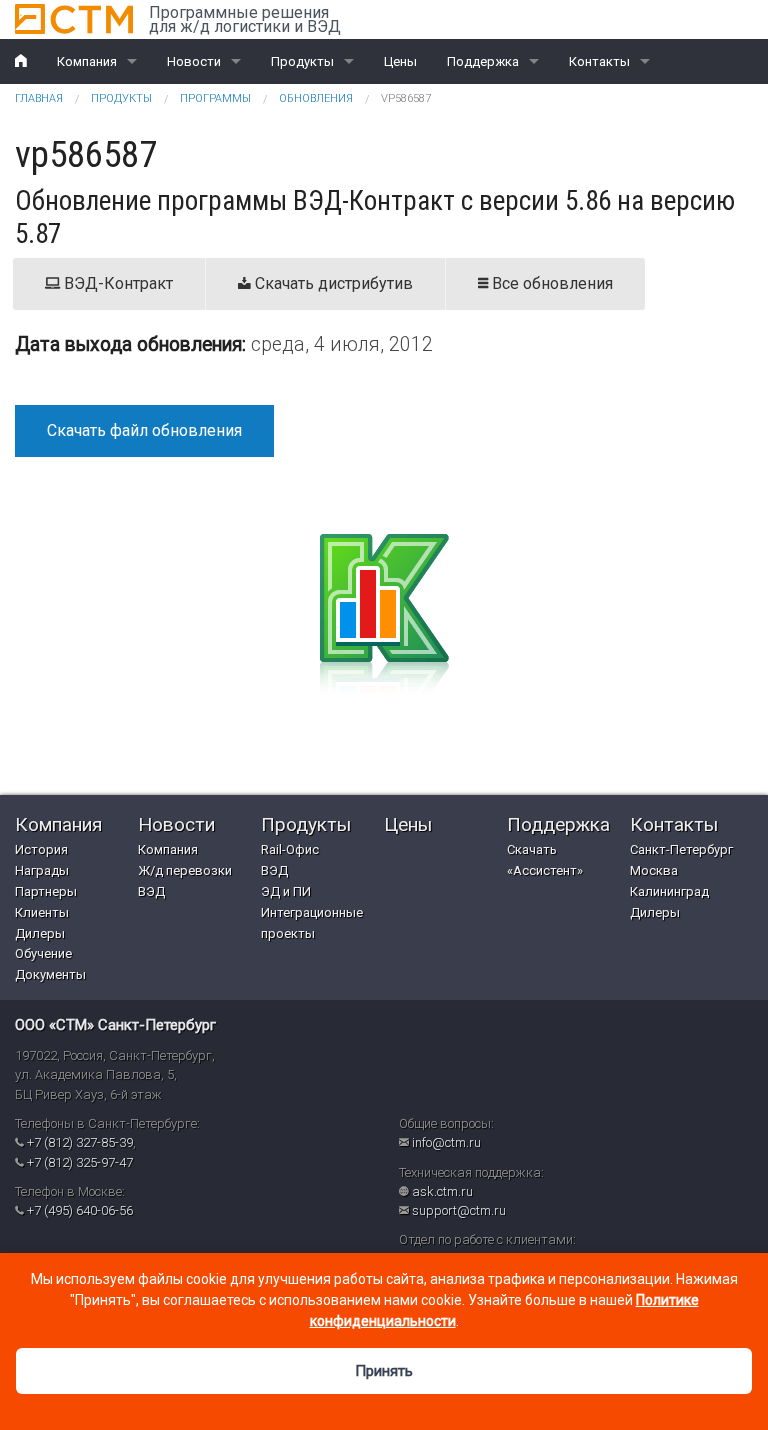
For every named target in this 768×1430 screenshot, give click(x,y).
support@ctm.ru (459, 1210)
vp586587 (406, 98)
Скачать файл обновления (144, 430)
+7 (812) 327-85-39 (80, 1142)
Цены (400, 61)
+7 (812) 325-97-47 (80, 1162)
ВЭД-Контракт (116, 283)
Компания (87, 61)
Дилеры (40, 933)
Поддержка (483, 61)
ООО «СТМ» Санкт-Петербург (115, 1025)
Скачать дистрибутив (332, 283)
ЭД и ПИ (286, 891)
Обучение (43, 953)
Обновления (316, 98)
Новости (194, 61)
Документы (50, 974)
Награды (42, 870)
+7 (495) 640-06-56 (80, 1210)
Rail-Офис (290, 849)
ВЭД (151, 891)
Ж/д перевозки (185, 870)
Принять (384, 1371)
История (41, 849)
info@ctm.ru (446, 1142)
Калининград (669, 891)
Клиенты (42, 912)
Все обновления (550, 283)
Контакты (599, 61)
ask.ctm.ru (442, 1191)
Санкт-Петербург (681, 849)
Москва (654, 870)
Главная (39, 98)
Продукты (302, 61)
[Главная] (74, 19)
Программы (215, 98)
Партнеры (46, 891)
